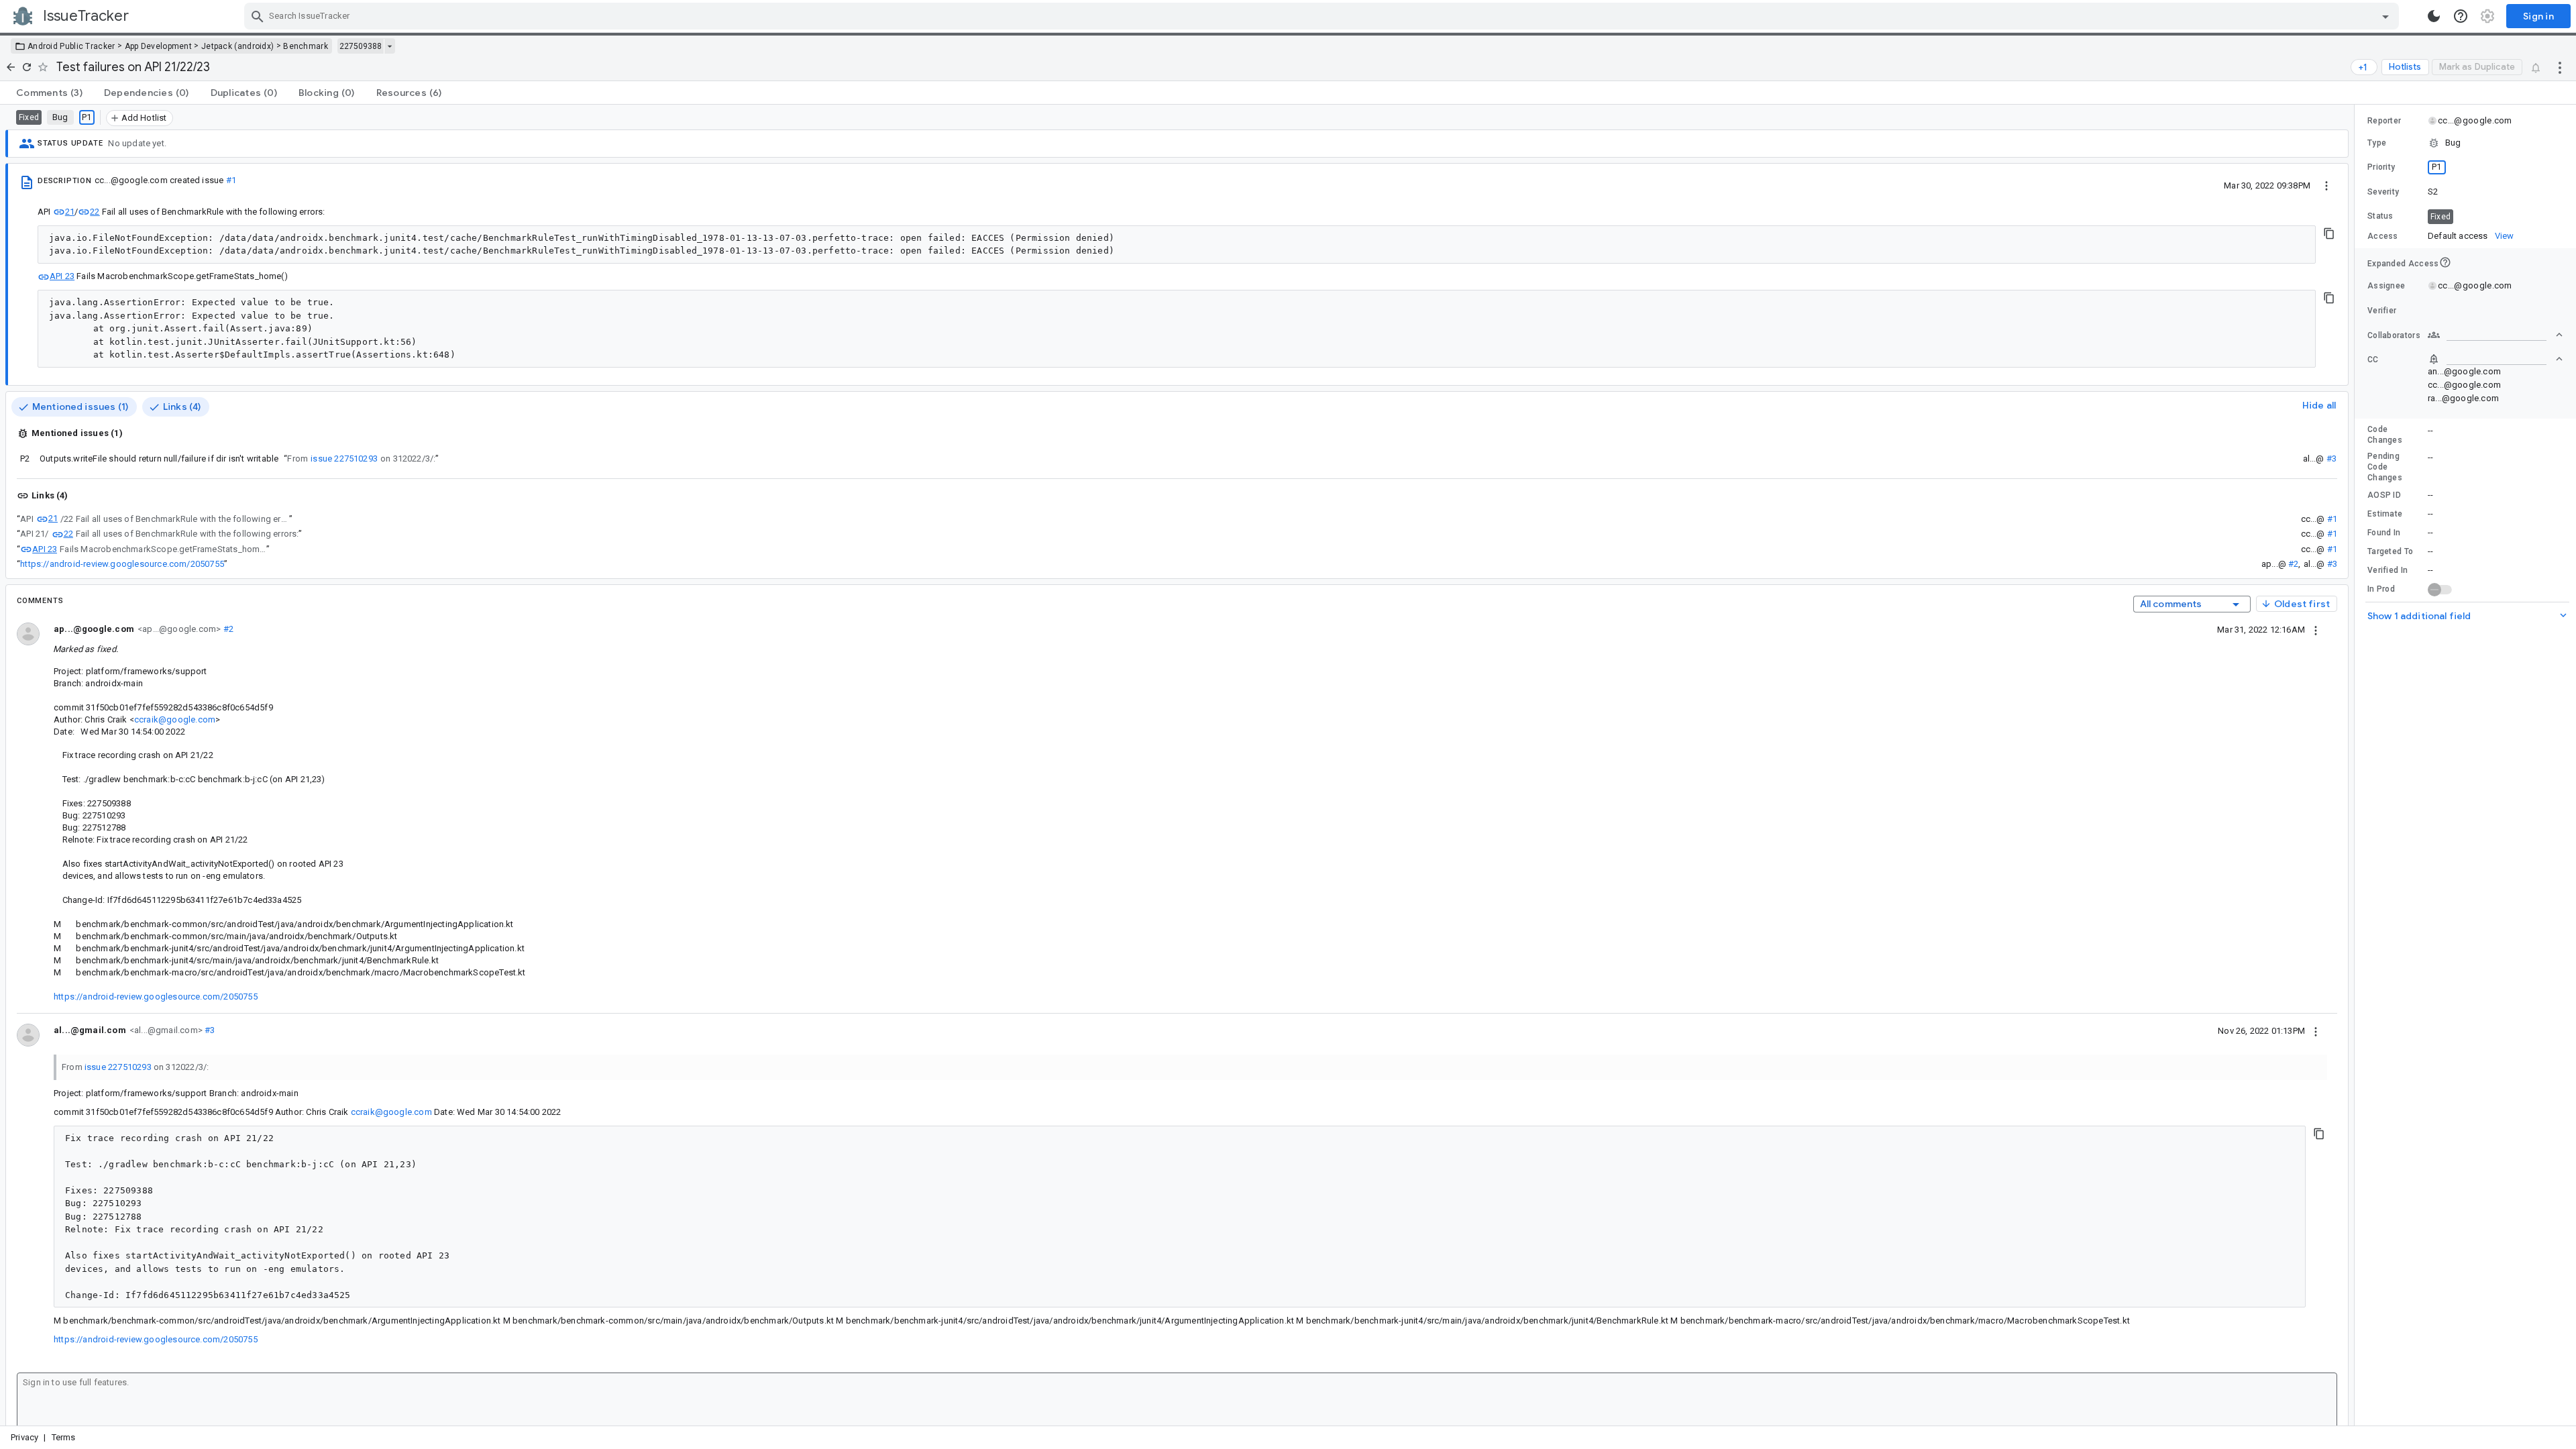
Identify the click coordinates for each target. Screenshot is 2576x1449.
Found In (2384, 533)
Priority (2381, 167)
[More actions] (2560, 67)
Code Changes (2385, 435)
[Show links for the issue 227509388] (389, 46)
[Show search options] (2385, 16)
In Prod (2381, 589)
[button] (2465, 143)
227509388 (361, 46)
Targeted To (2390, 551)
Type (2377, 143)
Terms (64, 1437)
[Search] (258, 16)
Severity (2383, 192)
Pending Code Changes (2385, 467)
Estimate (2385, 514)
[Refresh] (27, 67)
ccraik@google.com (175, 719)
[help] (2461, 16)
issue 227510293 (344, 459)
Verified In (2387, 570)
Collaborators (2394, 335)
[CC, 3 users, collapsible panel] (2495, 359)
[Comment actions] (2316, 629)
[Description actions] (2326, 185)
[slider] (2357, 765)
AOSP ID (2384, 495)
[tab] (49, 93)
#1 (231, 180)
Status (2380, 216)
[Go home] (11, 67)
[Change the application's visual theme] (2434, 16)
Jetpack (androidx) (237, 46)
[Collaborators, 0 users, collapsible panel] (2495, 335)
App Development (159, 46)
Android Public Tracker (71, 46)
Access (2383, 236)
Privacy (24, 1437)
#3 (2331, 459)
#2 (2293, 564)
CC (2373, 360)
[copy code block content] (2329, 233)
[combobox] (1323, 16)
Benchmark (306, 46)
